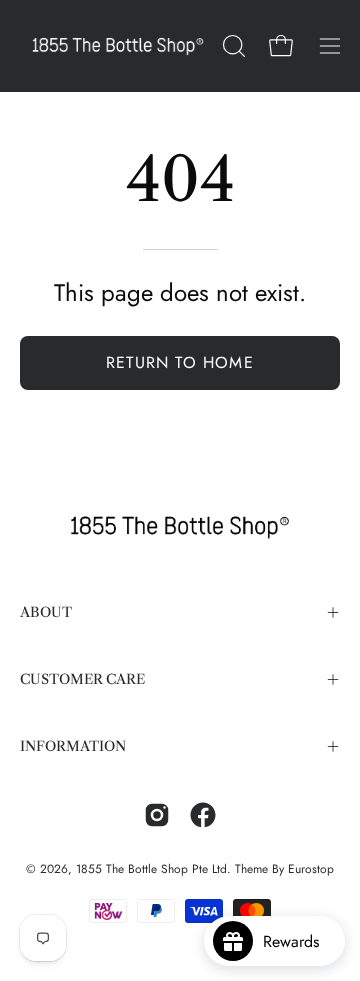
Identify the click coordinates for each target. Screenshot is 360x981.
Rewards (298, 941)
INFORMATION (73, 746)
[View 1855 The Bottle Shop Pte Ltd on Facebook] (203, 815)
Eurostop (311, 869)
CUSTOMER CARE (82, 679)
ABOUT (46, 612)
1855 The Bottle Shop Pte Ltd (151, 869)
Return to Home (180, 362)
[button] (232, 46)
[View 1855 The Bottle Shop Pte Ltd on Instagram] (157, 815)
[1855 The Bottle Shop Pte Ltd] (118, 46)
